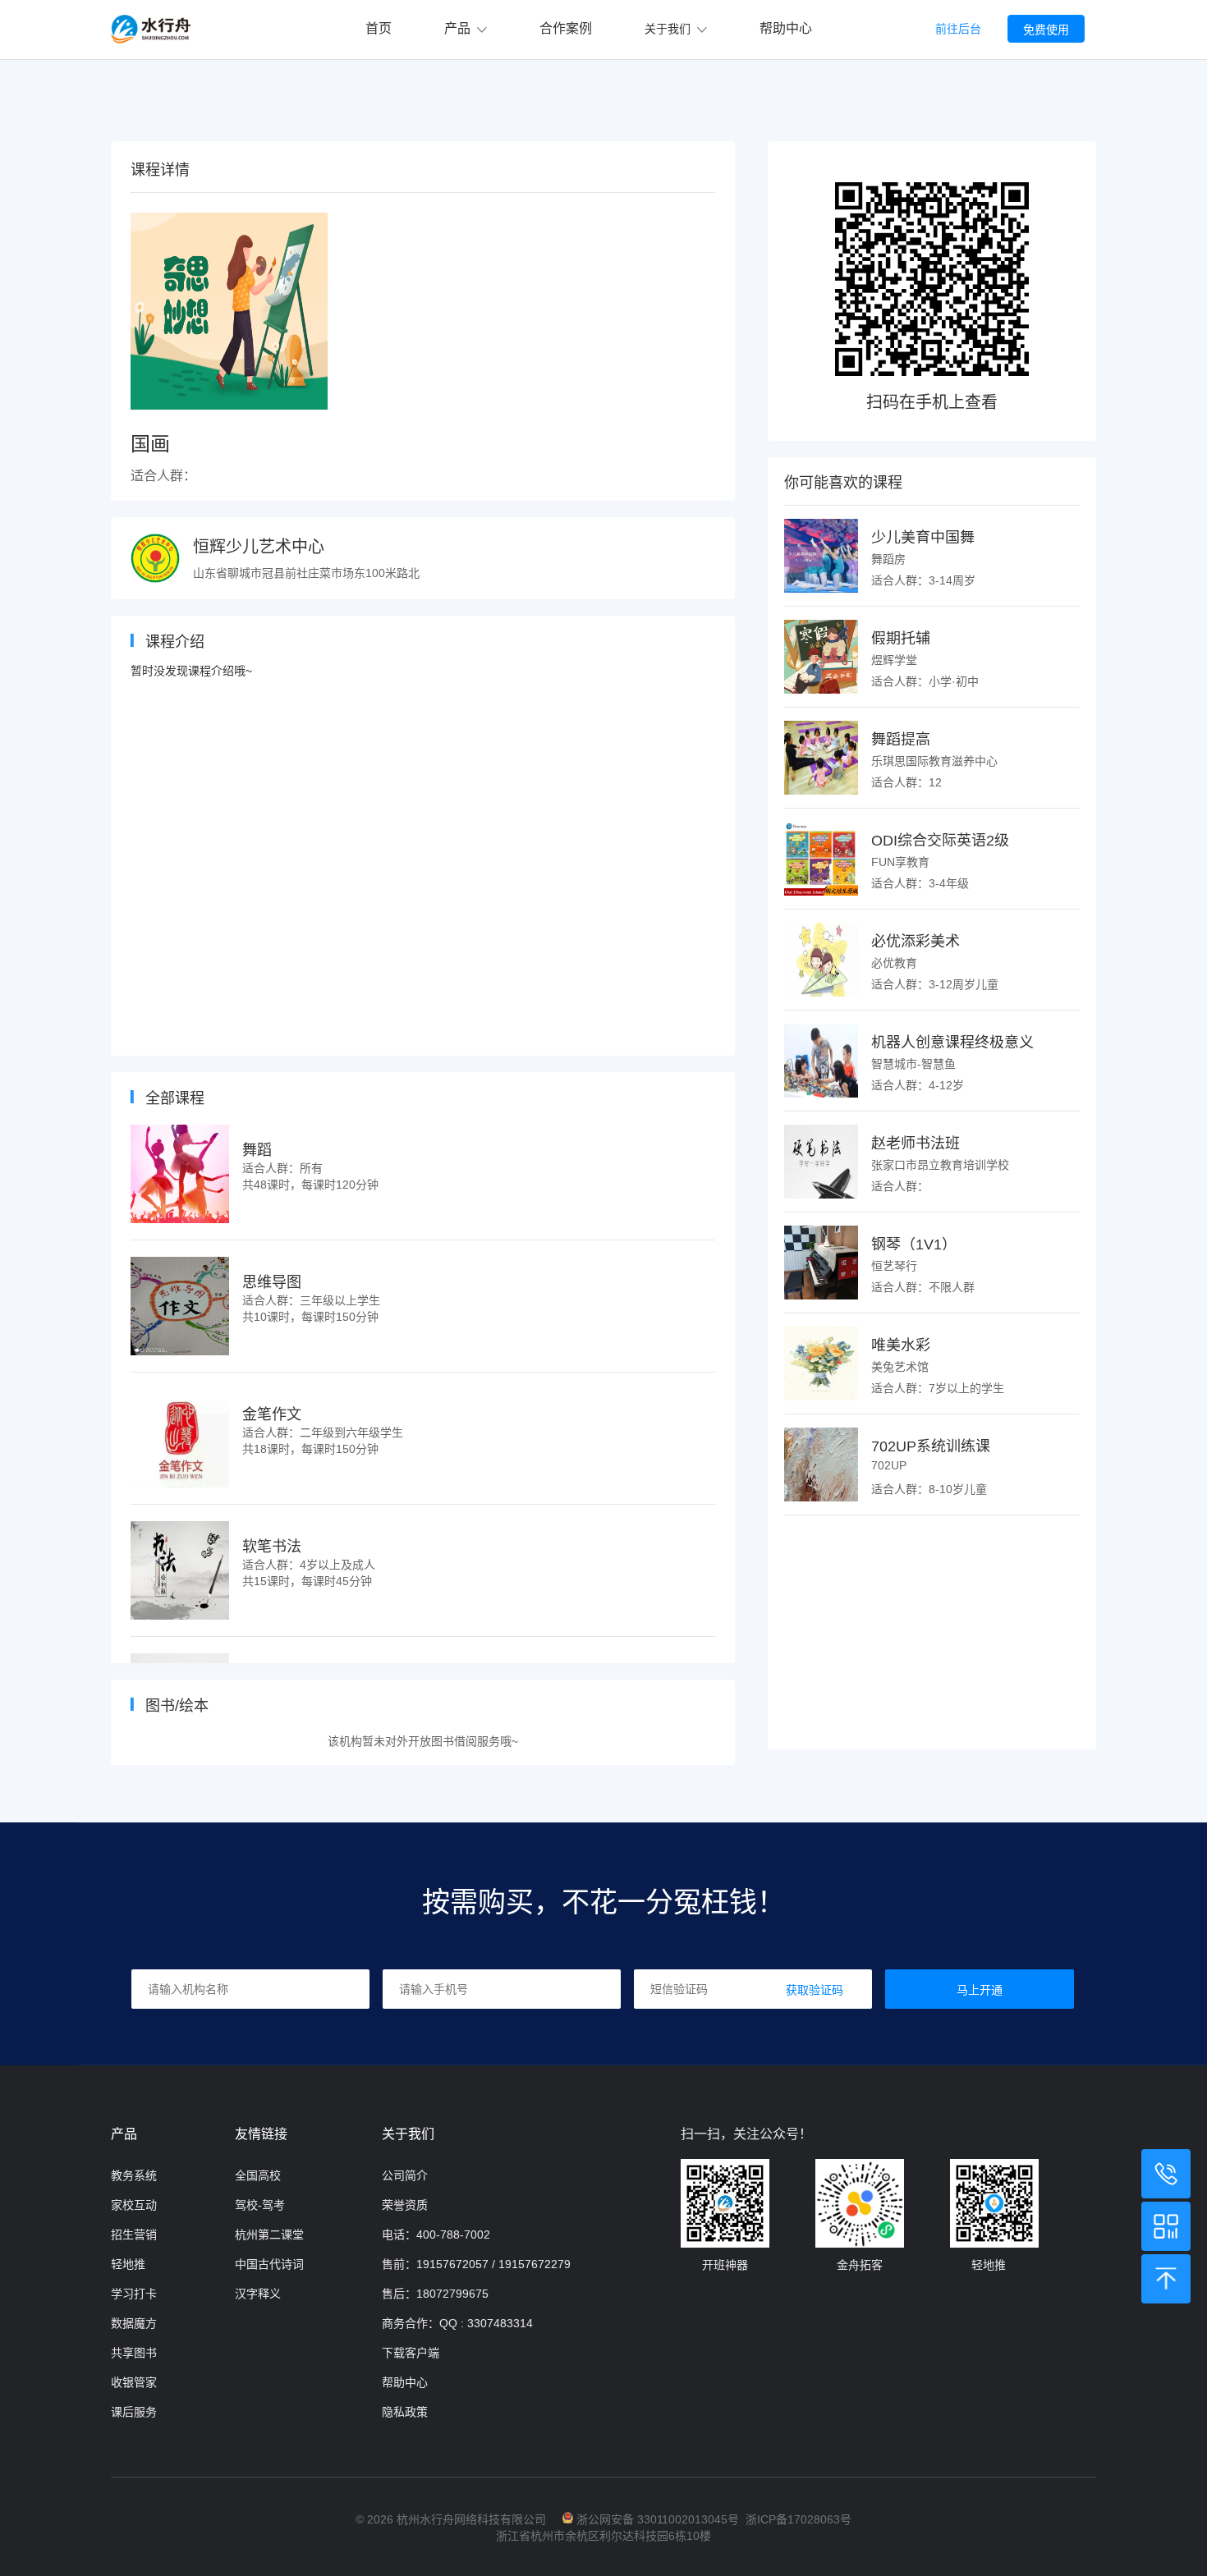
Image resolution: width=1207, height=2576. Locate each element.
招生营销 (134, 2235)
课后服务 (134, 2412)
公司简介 (405, 2175)
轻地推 (128, 2264)
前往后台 (958, 29)
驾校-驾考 (260, 2205)
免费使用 (1046, 30)
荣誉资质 (405, 2205)
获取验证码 (815, 1990)
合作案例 (566, 28)
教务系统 (134, 2175)
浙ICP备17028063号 (799, 2519)
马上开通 (980, 1990)
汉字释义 (258, 2294)
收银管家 (134, 2382)
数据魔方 (134, 2323)
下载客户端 (411, 2353)
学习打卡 (134, 2294)
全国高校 (258, 2175)
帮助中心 (786, 28)
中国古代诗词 (269, 2264)
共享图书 (134, 2353)
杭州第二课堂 (269, 2235)
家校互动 (134, 2205)
